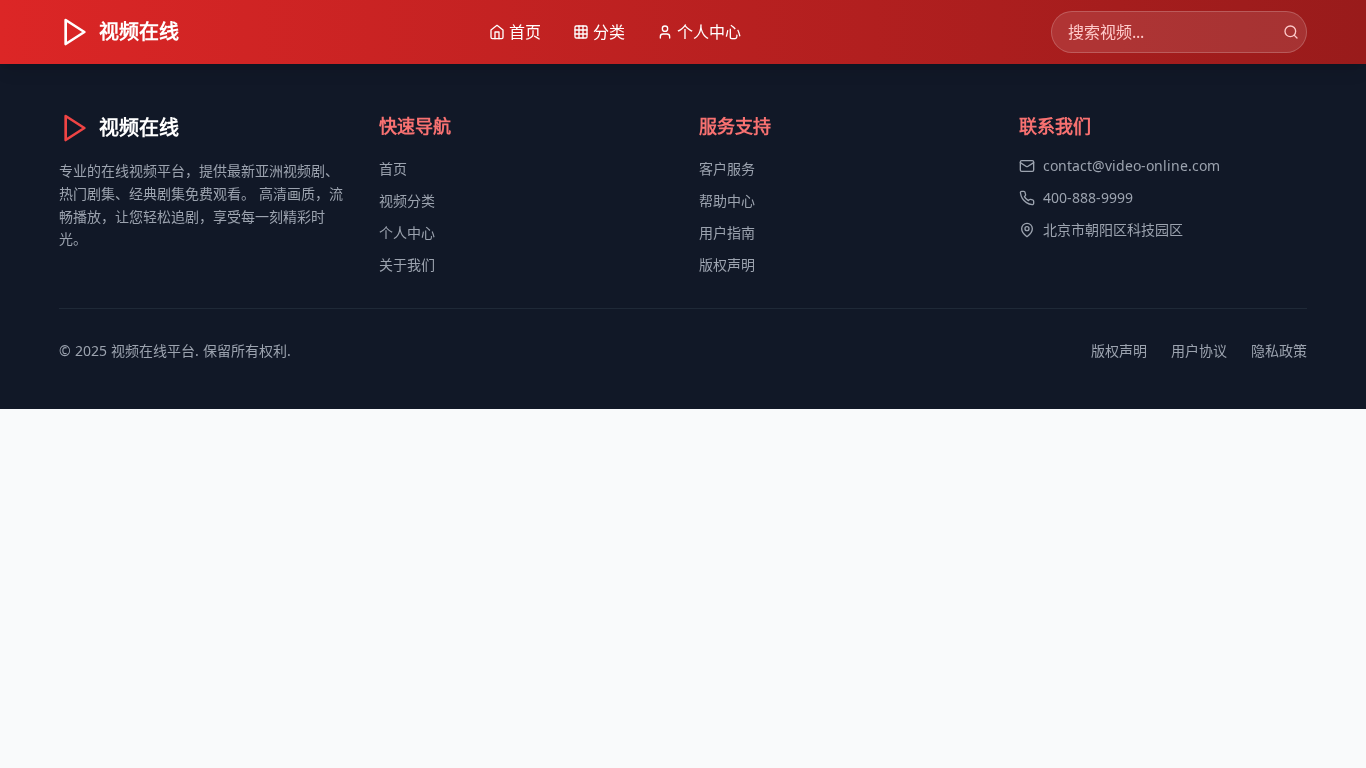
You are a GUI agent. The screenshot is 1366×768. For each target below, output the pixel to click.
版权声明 (727, 264)
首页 (393, 168)
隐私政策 (1279, 350)
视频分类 (407, 200)
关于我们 (407, 264)
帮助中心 (727, 200)
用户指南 (727, 232)
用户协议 (1199, 350)
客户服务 (727, 168)
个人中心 (407, 232)
